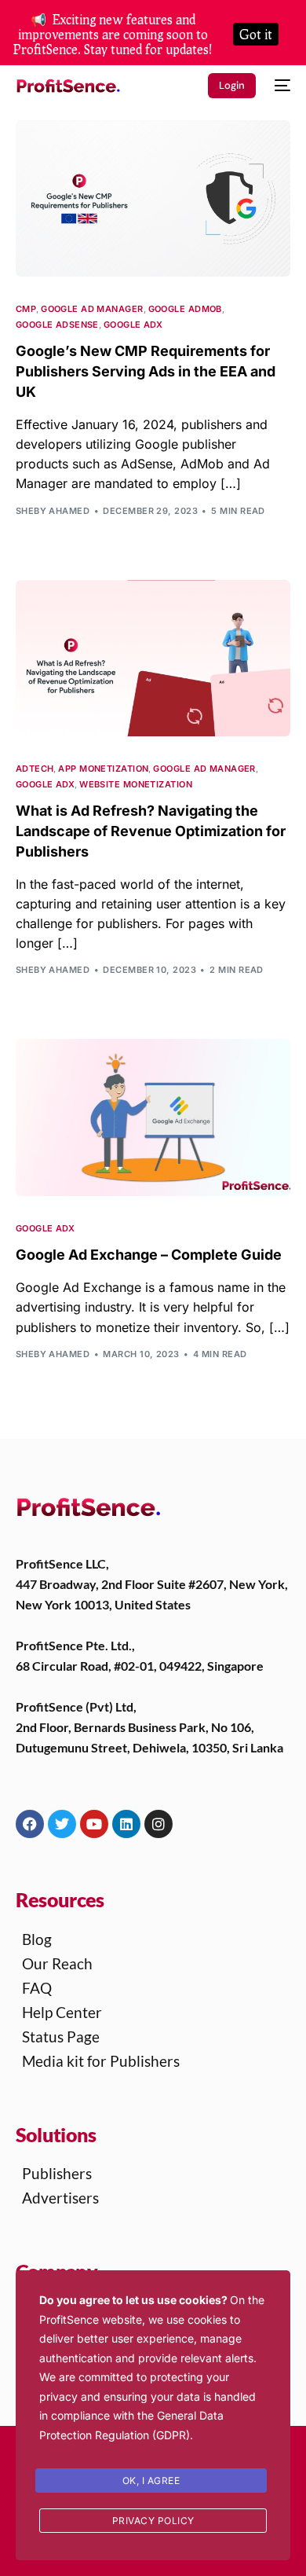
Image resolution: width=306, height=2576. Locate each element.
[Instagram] (158, 1824)
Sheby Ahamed (53, 511)
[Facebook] (30, 1824)
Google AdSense (57, 325)
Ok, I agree (151, 2481)
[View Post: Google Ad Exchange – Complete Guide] (153, 1117)
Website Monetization (136, 785)
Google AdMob (185, 309)
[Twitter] (62, 1824)
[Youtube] (94, 1824)
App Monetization (103, 769)
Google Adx (133, 325)
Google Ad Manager (92, 309)
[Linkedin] (126, 1824)
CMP (26, 309)
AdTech (35, 769)
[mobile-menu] (281, 86)
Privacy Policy (153, 2521)
